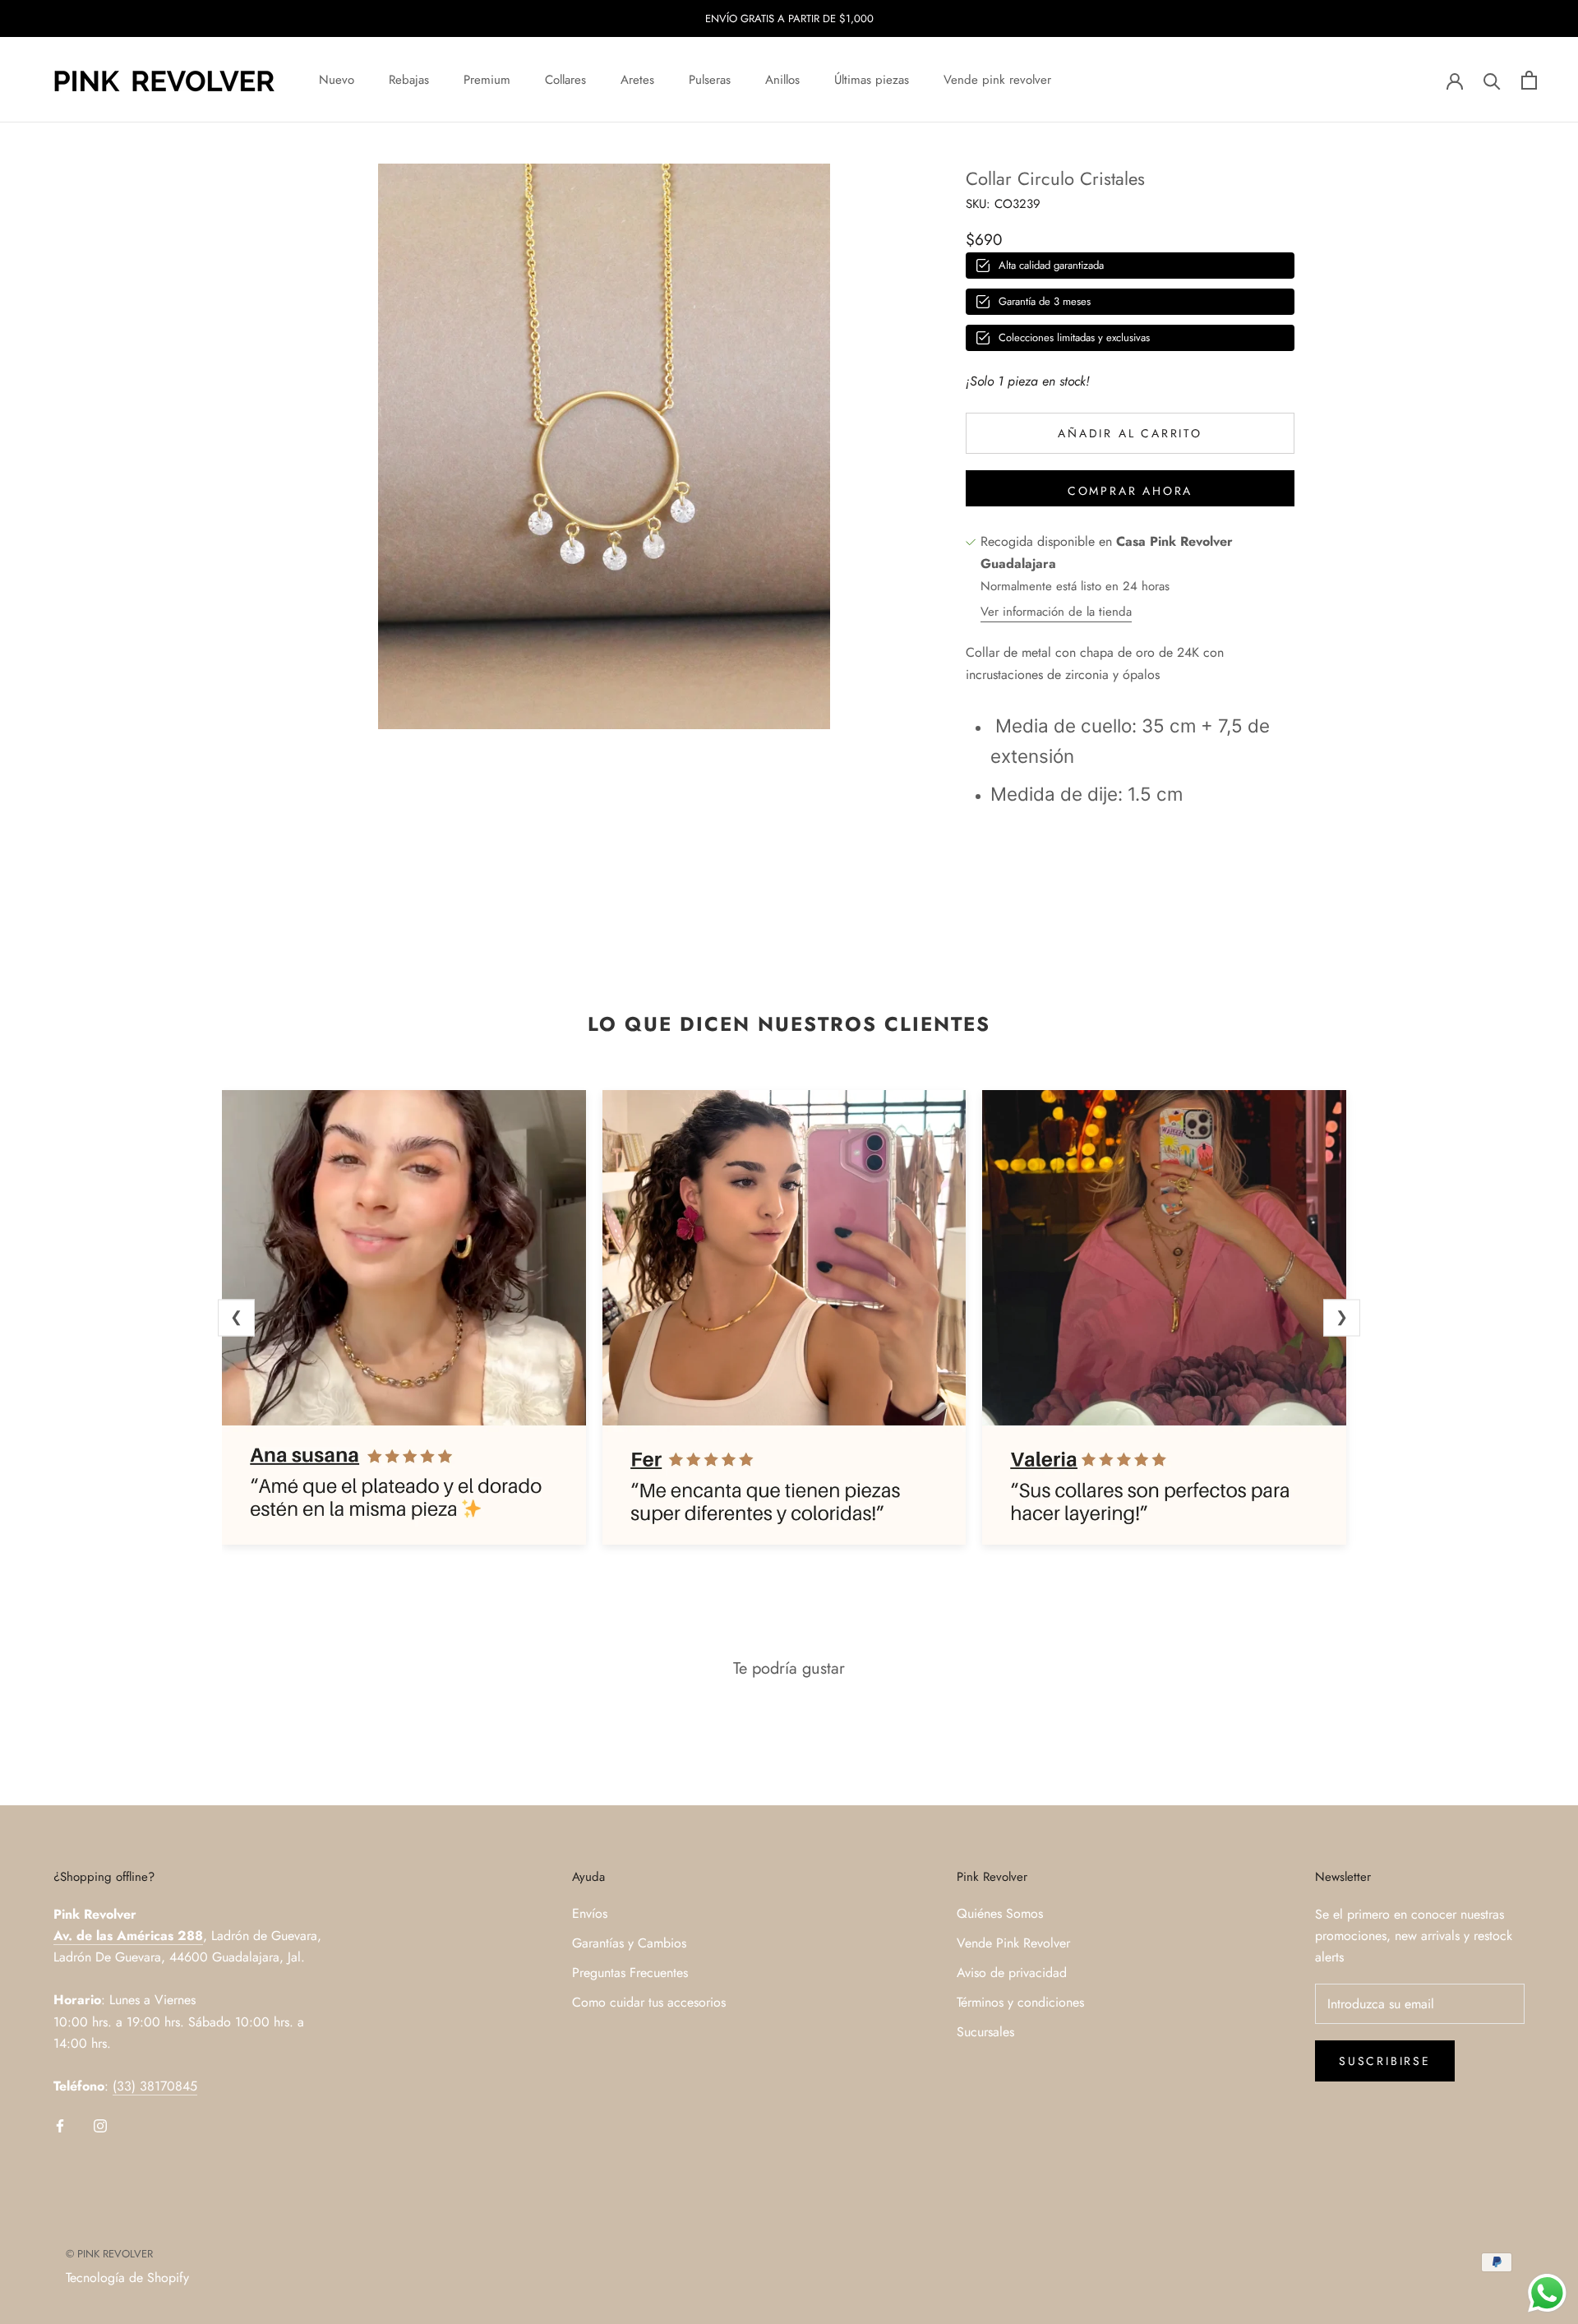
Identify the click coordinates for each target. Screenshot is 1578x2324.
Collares (565, 80)
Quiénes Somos (1000, 1913)
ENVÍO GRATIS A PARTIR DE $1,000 (789, 18)
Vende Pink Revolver (1013, 1943)
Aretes (637, 80)
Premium (487, 80)
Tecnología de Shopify (127, 2278)
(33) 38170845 (155, 2086)
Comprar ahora (1130, 491)
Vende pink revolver (997, 80)
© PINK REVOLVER (109, 2254)
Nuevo (337, 80)
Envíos (590, 1913)
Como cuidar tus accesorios (649, 2002)
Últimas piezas (872, 80)
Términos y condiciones (1020, 2002)
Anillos (782, 80)
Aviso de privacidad (1012, 1973)
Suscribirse (1385, 2061)
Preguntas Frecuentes (630, 1973)
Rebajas (409, 80)
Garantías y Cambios (629, 1943)
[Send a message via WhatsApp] (1547, 2293)
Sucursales (985, 2032)
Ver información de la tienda (1056, 612)
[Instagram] (100, 2125)
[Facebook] (60, 2125)
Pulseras (710, 80)
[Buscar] (1492, 80)
